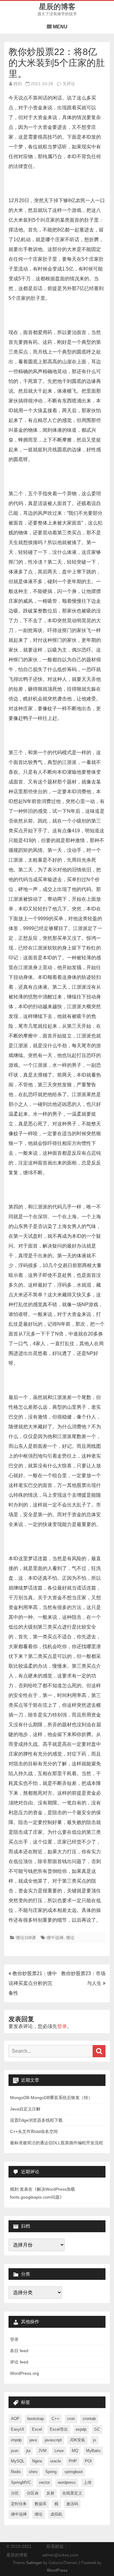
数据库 (41, 2504)
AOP (15, 2419)
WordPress (57, 2571)
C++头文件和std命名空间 (34, 2131)
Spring (51, 2472)
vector (44, 2482)
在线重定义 (72, 2493)
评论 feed (19, 2362)
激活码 (72, 2504)
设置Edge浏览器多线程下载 (36, 2120)
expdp (81, 2429)
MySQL (18, 2461)
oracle (55, 2461)
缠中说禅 (55, 1938)
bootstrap (36, 2419)
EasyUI (17, 2429)
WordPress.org (24, 2373)
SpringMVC (21, 2482)
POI (88, 2461)
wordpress (67, 2482)
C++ (55, 2419)
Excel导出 (59, 2429)
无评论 (69, 84)
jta (28, 2451)
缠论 (70, 1938)
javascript (53, 2440)
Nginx (37, 2461)
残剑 (18, 84)
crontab (89, 2419)
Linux (59, 2451)
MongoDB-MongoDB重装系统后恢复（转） (51, 2098)
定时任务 (19, 2504)
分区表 (33, 2493)
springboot (74, 2472)
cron (71, 2419)
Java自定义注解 (25, 2109)
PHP (73, 2461)
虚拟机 (56, 2514)
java (33, 2440)
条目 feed (19, 2351)
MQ (75, 2451)
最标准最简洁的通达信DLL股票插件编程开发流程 (57, 2143)
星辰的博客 (57, 7)
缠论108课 (26, 1938)
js (95, 2440)
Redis (16, 2472)
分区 (15, 2493)
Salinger (34, 2563)
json (15, 2451)
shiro (33, 2472)
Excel (37, 2429)
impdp (16, 2440)
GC (97, 2429)
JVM (42, 2451)
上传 (88, 2482)
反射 (50, 2493)
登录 (62, 2026)
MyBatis (93, 2451)
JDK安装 (77, 2440)
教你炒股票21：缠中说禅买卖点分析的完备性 (33, 1983)
